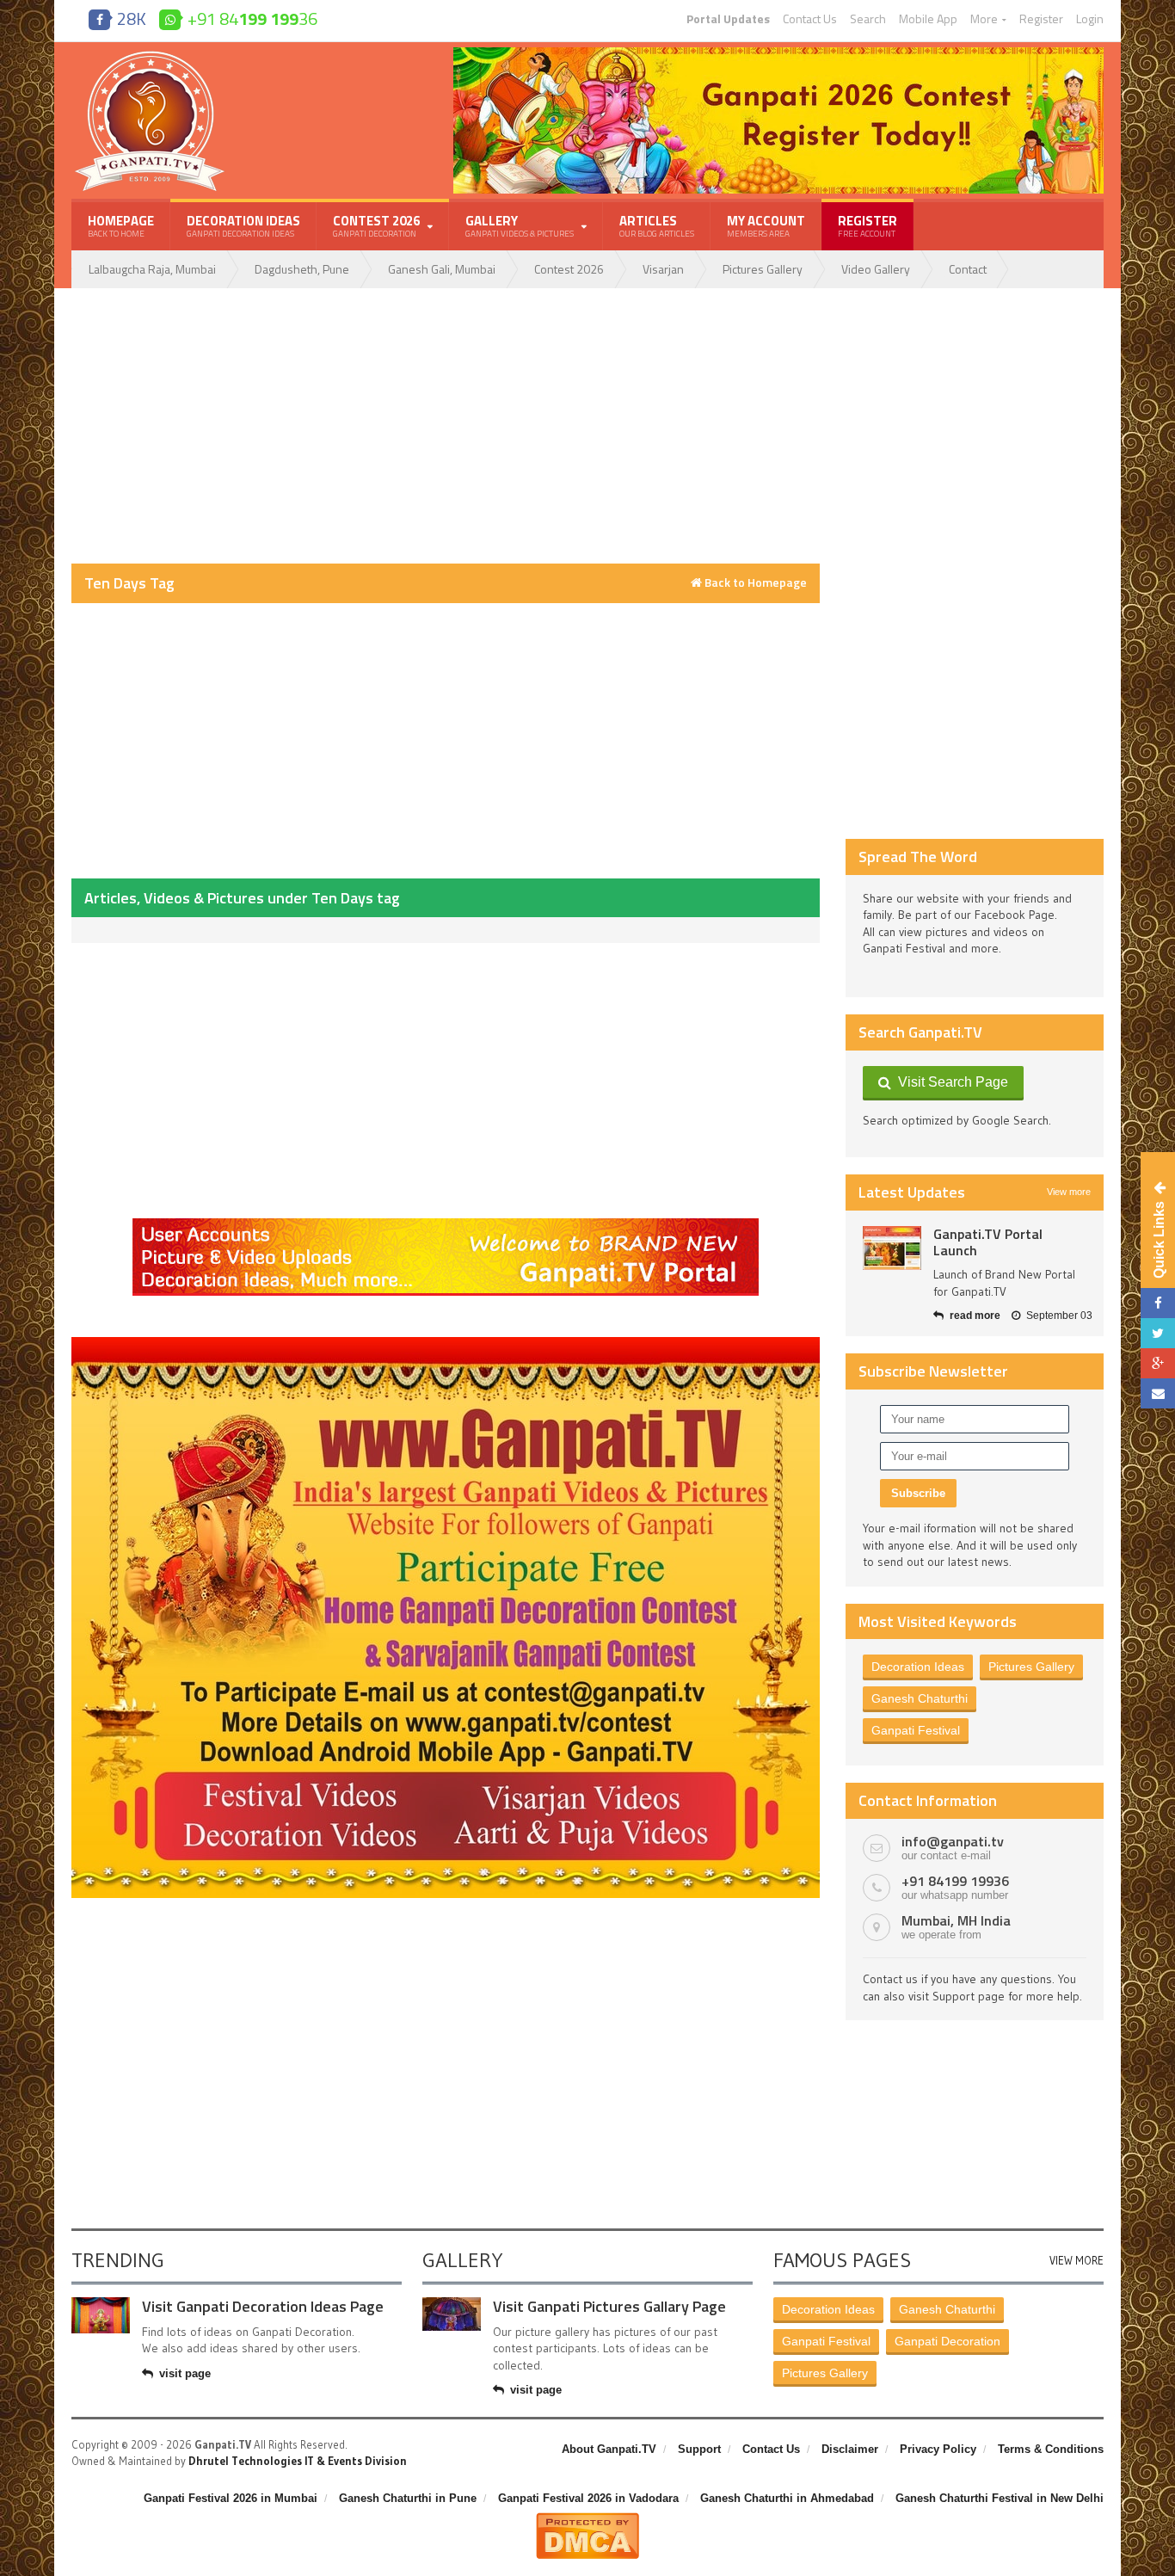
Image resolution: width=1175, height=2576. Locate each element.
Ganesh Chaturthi (920, 1698)
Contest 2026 (569, 269)
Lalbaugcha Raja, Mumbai (152, 269)
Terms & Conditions (1051, 2449)
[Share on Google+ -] (1158, 1363)
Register (1041, 19)
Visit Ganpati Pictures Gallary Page (609, 2306)
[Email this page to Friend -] (1158, 1393)
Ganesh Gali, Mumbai (442, 269)
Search (868, 19)
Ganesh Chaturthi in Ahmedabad (787, 2498)
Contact (968, 269)
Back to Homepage (754, 582)
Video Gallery (876, 269)
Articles (657, 225)
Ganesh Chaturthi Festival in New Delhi (1000, 2498)
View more (1069, 1192)
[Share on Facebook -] (1158, 1303)
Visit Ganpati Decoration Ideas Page (263, 2306)
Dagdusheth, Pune (302, 269)
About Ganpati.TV (609, 2449)
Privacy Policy (938, 2449)
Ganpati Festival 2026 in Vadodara (588, 2498)
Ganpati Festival (916, 1730)
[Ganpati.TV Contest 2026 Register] (778, 53)
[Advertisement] (446, 426)
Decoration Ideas (243, 225)
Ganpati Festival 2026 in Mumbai (231, 2498)
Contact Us (810, 19)
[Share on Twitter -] (1158, 1333)
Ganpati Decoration (947, 2341)
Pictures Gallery (763, 269)
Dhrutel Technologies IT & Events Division (298, 2461)
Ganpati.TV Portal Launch (988, 1242)
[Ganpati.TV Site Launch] (892, 1248)
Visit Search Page (950, 1082)
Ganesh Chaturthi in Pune (408, 2498)
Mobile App (928, 19)
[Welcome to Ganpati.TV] (446, 1224)
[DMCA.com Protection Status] (587, 2519)
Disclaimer (850, 2449)
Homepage (121, 225)
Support (699, 2449)
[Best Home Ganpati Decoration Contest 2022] (446, 1343)
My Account (766, 225)
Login (1090, 19)
